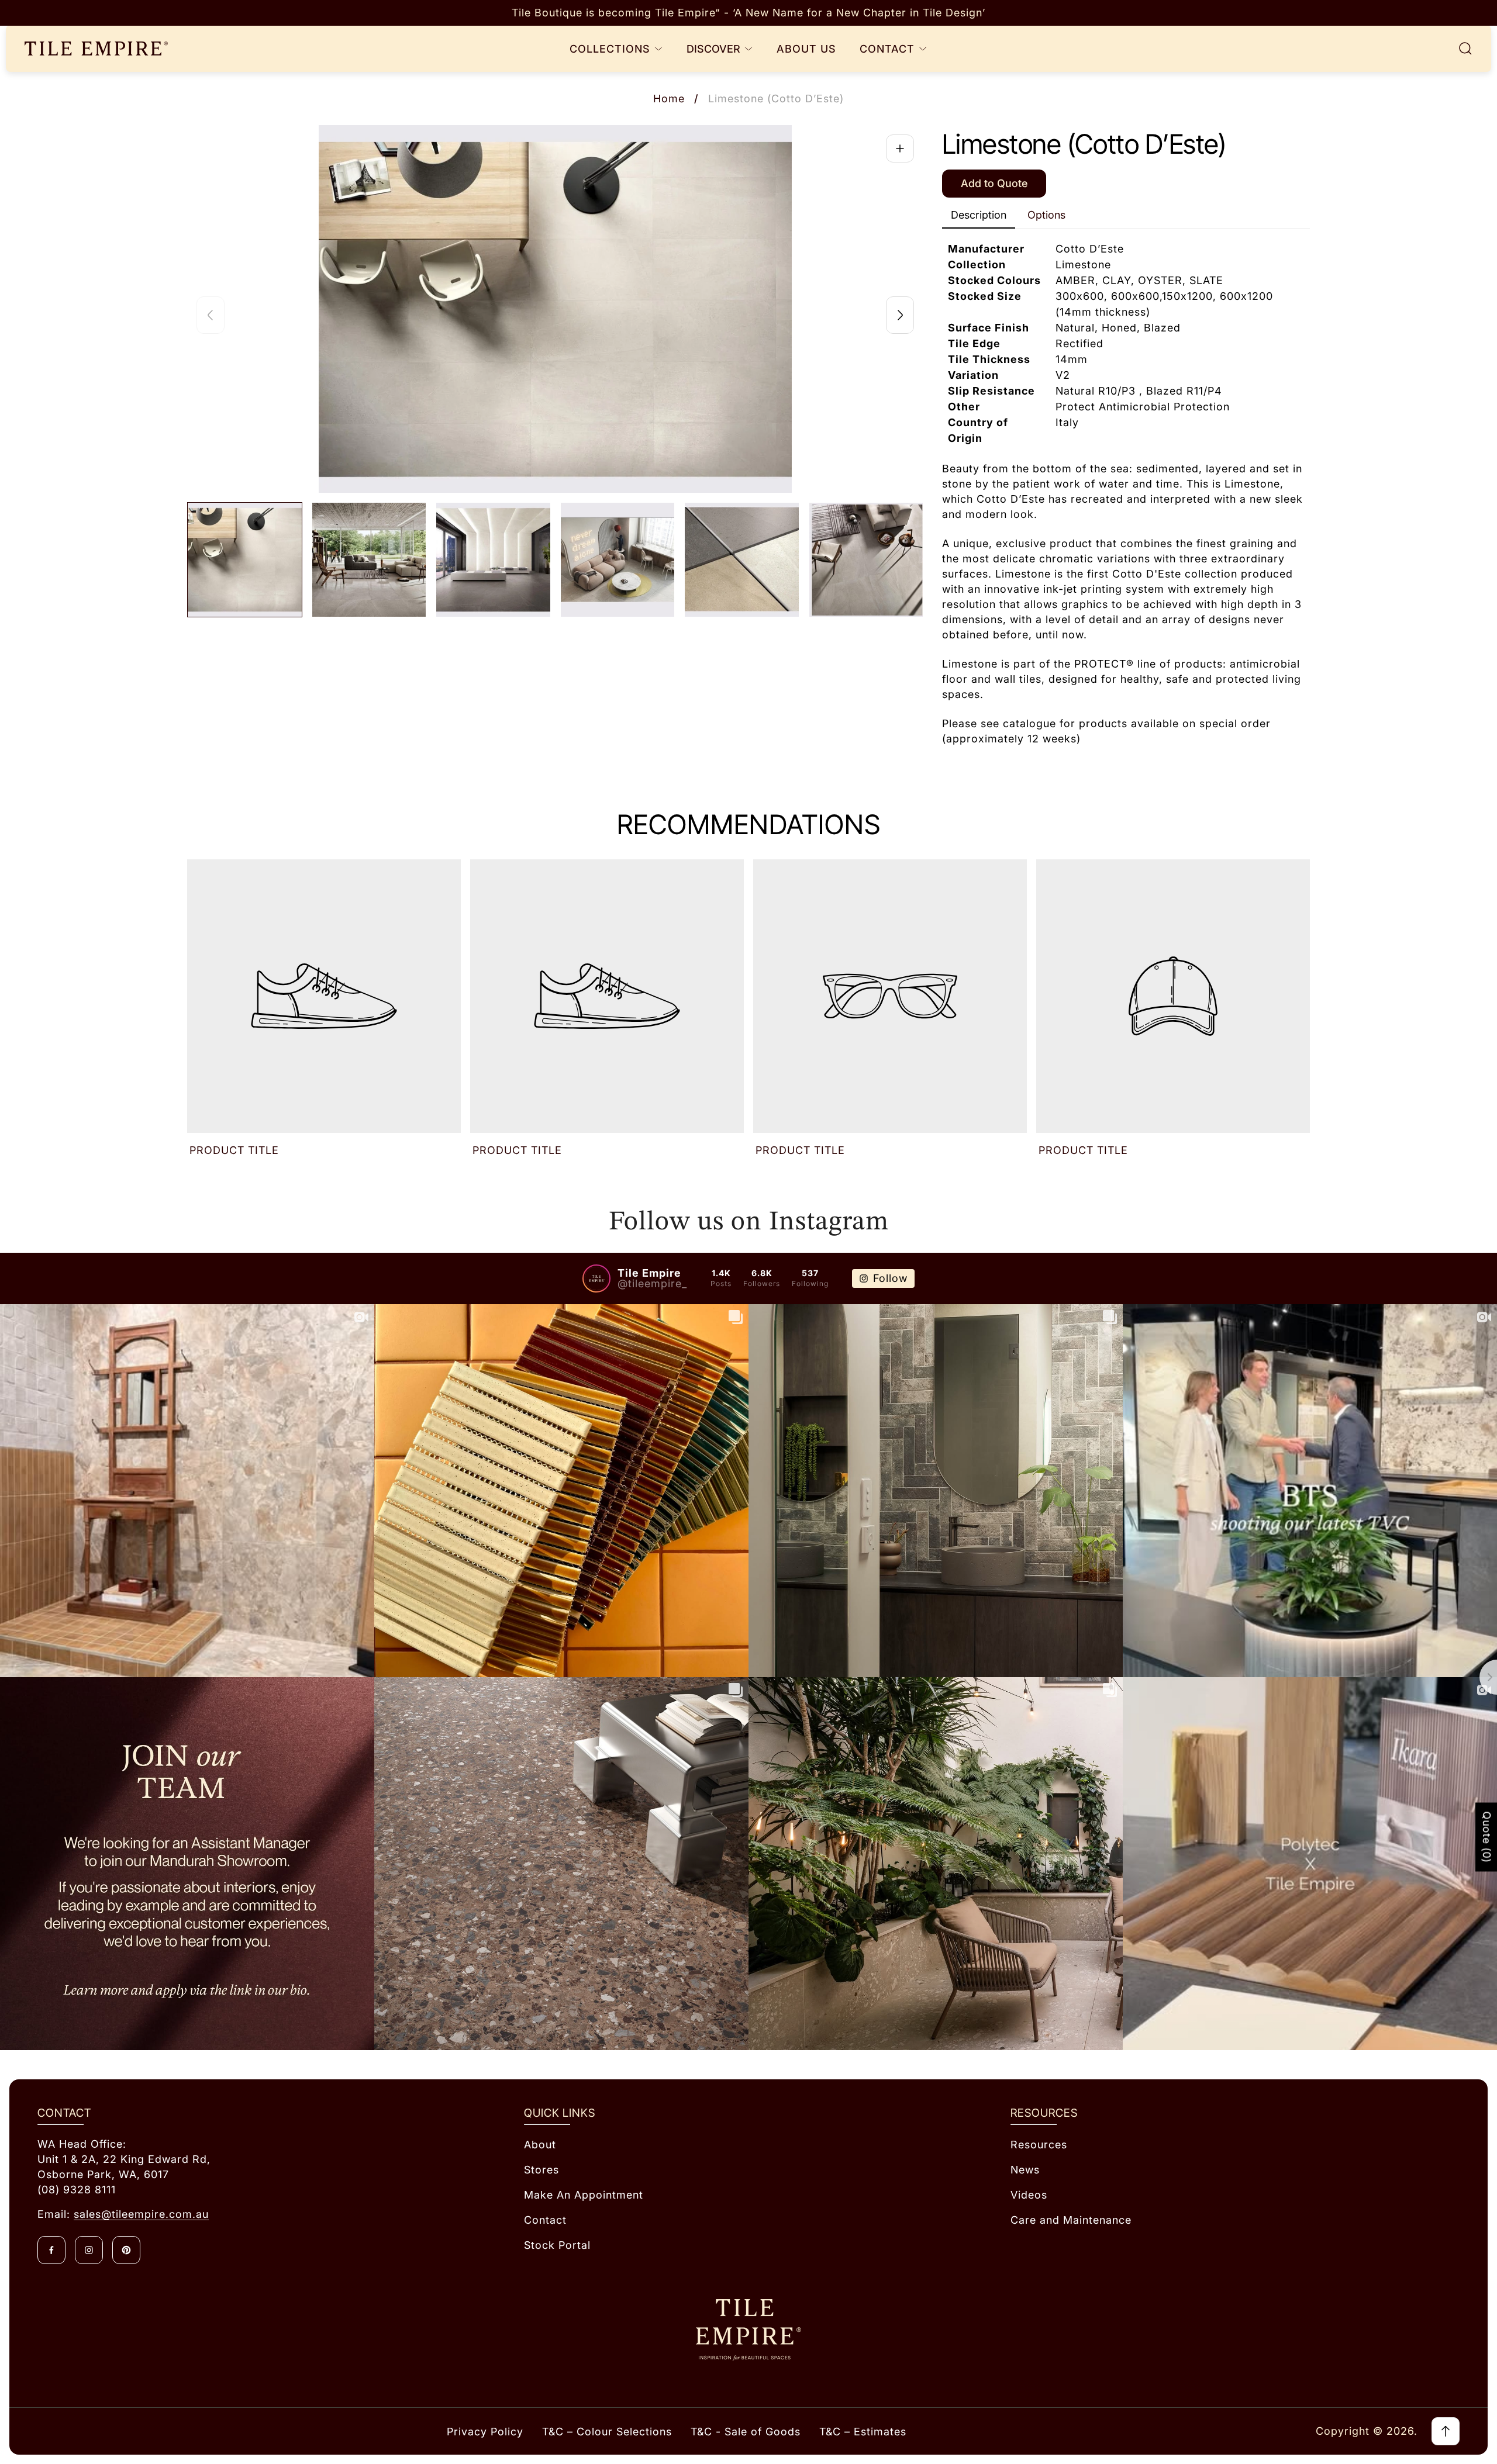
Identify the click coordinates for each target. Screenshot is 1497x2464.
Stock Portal (557, 2245)
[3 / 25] (493, 560)
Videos (1029, 2195)
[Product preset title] (324, 996)
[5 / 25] (742, 560)
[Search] (1465, 49)
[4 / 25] (618, 560)
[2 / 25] (369, 560)
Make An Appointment (584, 2195)
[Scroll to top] (1446, 2431)
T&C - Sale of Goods (746, 2432)
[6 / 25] (866, 560)
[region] (748, 13)
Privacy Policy (485, 2432)
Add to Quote (994, 183)
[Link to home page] (748, 2330)
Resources (1039, 2145)
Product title (234, 1150)
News (1025, 2170)
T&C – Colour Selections (607, 2432)
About (540, 2145)
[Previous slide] (211, 315)
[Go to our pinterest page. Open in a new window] (126, 2250)
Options (1046, 215)
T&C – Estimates (863, 2432)
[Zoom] (900, 148)
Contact (545, 2220)
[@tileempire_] (596, 1278)
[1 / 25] (245, 560)
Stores (541, 2170)
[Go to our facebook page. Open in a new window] (51, 2250)
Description (979, 215)
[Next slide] (900, 315)
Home (669, 99)
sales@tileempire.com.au (141, 2214)
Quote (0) (1487, 1837)
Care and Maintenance (1071, 2220)
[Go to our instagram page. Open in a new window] (89, 2250)
